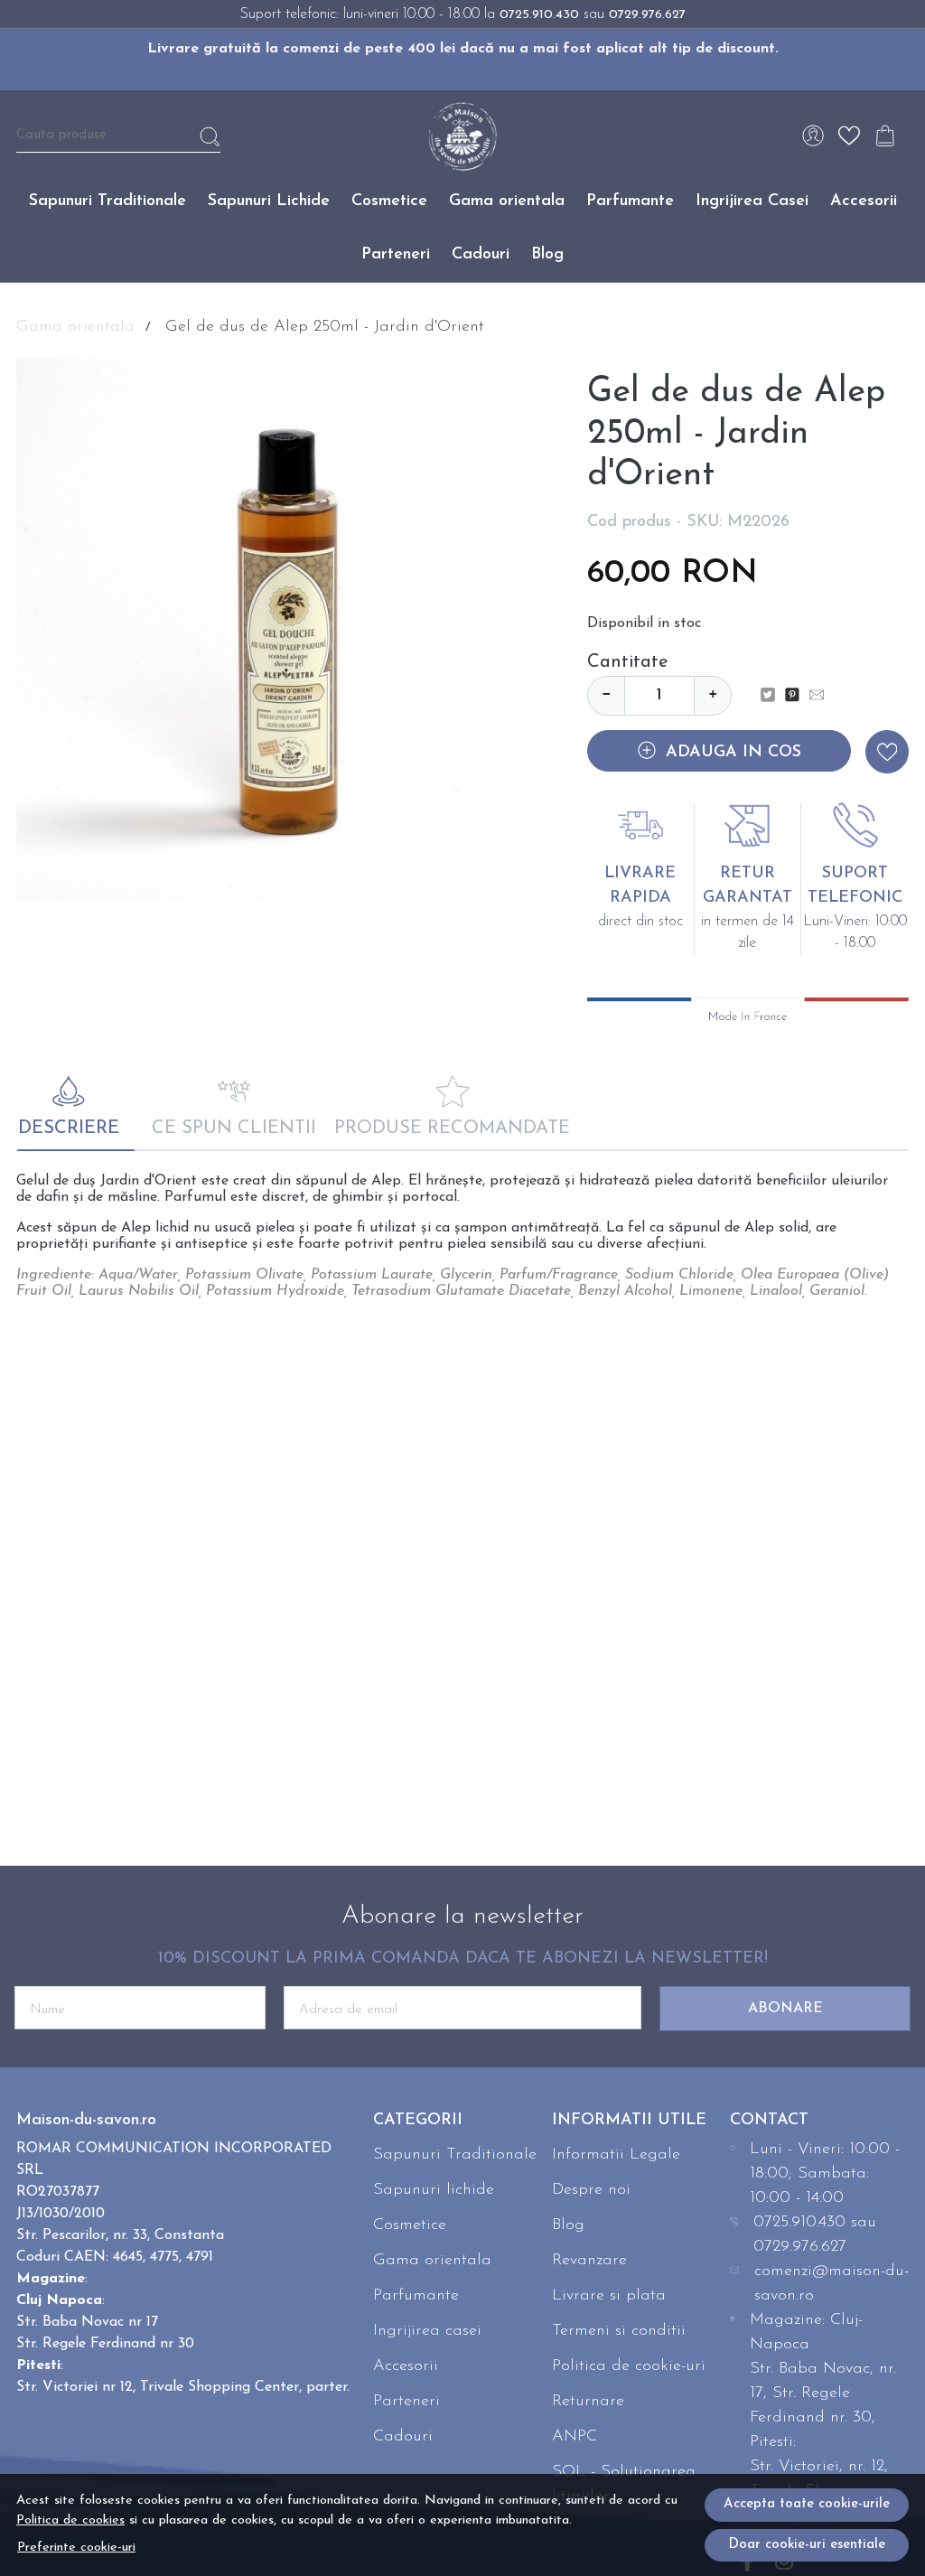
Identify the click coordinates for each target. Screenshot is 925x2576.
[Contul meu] (813, 136)
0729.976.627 (647, 15)
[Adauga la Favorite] (887, 752)
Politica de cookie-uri (629, 2366)
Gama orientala (507, 201)
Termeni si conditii (619, 2331)
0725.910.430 (539, 15)
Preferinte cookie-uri (76, 2548)
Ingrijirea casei (427, 2331)
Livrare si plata (609, 2296)
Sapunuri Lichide (269, 201)
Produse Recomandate (452, 1129)
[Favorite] (849, 136)
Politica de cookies (70, 2520)
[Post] (773, 696)
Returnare (588, 2402)
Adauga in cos (733, 753)
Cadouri (481, 255)
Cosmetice (389, 201)
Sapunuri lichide (434, 2190)
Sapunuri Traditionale (107, 201)
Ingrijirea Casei (752, 201)
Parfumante (630, 201)
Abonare (785, 2009)
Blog (547, 255)
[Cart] (885, 136)
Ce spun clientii (234, 1129)
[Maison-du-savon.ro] (462, 136)
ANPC (575, 2437)
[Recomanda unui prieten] (822, 696)
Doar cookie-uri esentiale (807, 2545)
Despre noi (591, 2190)
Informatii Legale (616, 2155)
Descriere (69, 1129)
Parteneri (396, 255)
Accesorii (864, 201)
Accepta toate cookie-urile (807, 2504)
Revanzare (589, 2261)
